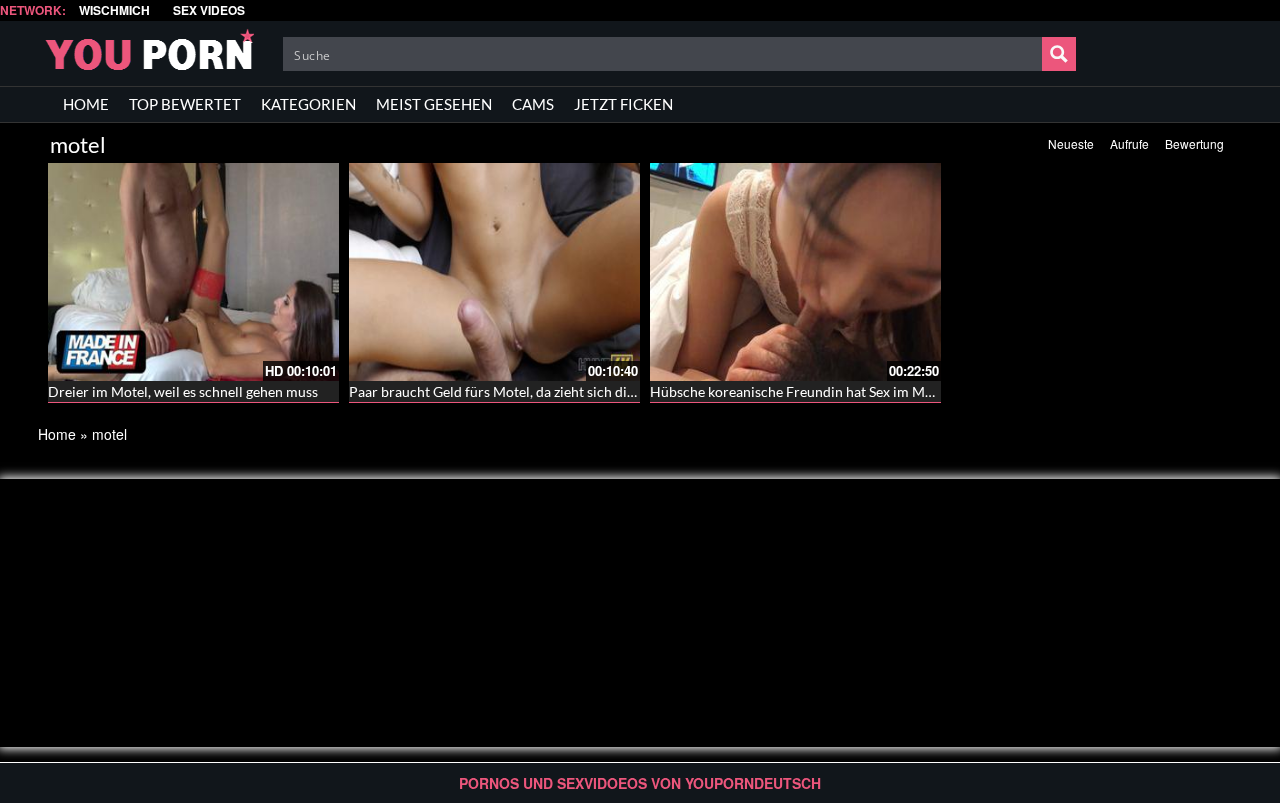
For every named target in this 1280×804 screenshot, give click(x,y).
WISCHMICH (114, 10)
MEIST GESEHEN (434, 104)
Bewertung (1194, 143)
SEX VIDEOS (209, 10)
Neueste (1071, 143)
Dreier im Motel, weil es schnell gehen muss (183, 391)
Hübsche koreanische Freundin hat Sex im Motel (799, 391)
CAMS (533, 104)
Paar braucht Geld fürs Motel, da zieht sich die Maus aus (522, 391)
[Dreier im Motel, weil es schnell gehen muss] (193, 272)
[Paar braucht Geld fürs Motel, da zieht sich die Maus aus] (494, 272)
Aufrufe (1129, 143)
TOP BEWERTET (185, 104)
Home (57, 434)
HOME (86, 104)
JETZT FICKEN (623, 104)
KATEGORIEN (308, 104)
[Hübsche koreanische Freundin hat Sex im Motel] (795, 272)
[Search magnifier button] (1059, 54)
